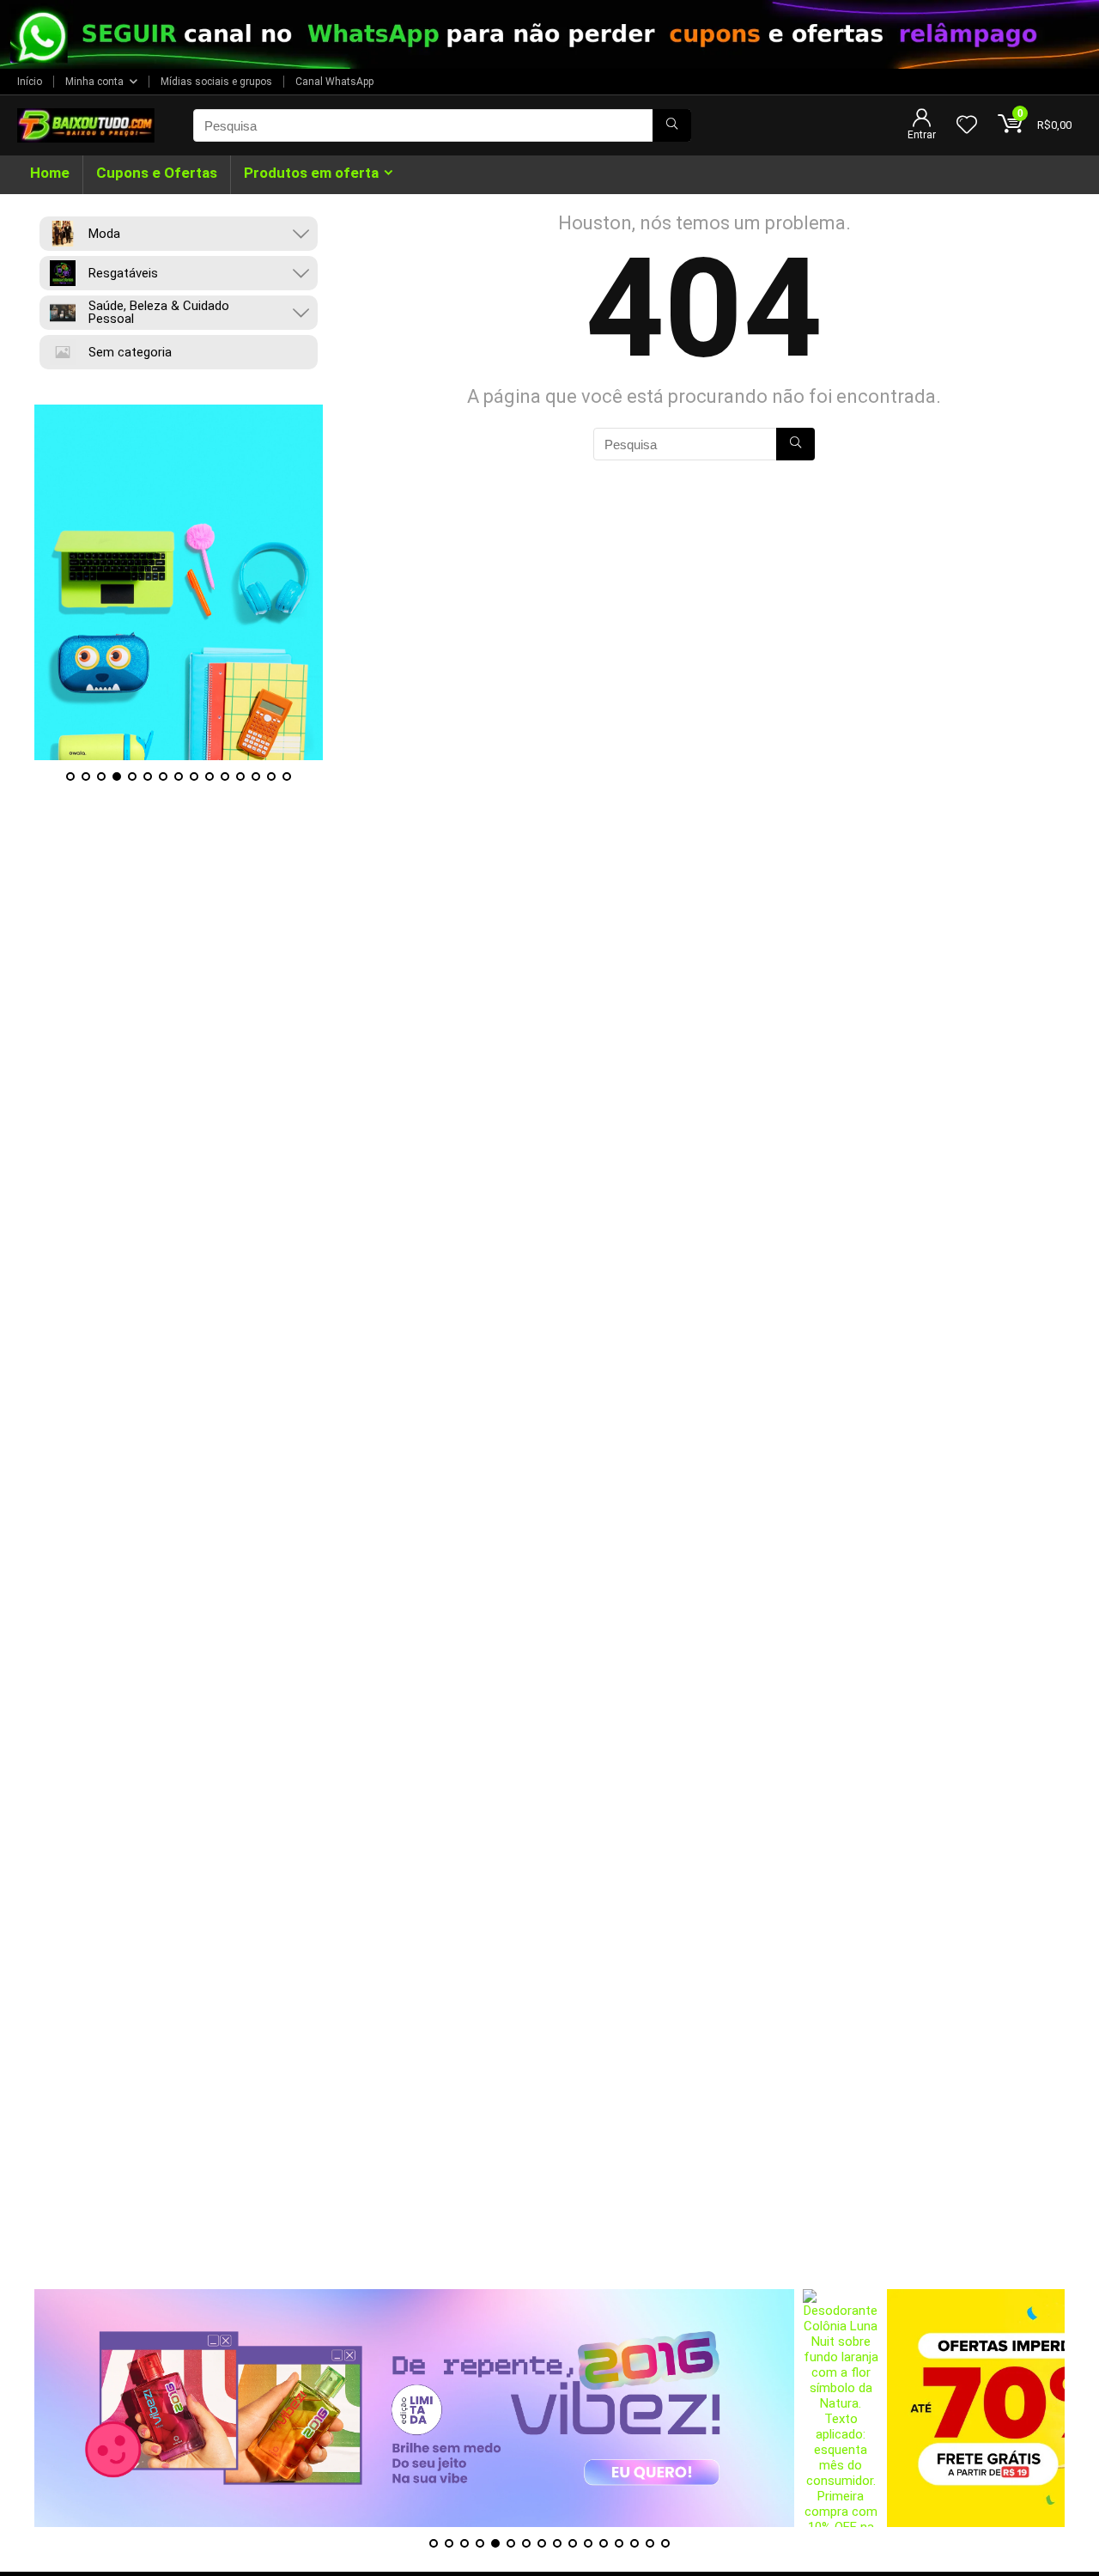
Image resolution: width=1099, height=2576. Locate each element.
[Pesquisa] (672, 125)
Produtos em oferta (311, 173)
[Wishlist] (967, 126)
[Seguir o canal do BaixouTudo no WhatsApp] (549, 34)
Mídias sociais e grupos (216, 82)
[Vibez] (414, 2408)
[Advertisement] (549, 2169)
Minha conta (94, 82)
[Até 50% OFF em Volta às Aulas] (179, 582)
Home (50, 173)
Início (30, 82)
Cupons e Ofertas (157, 173)
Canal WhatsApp (334, 82)
